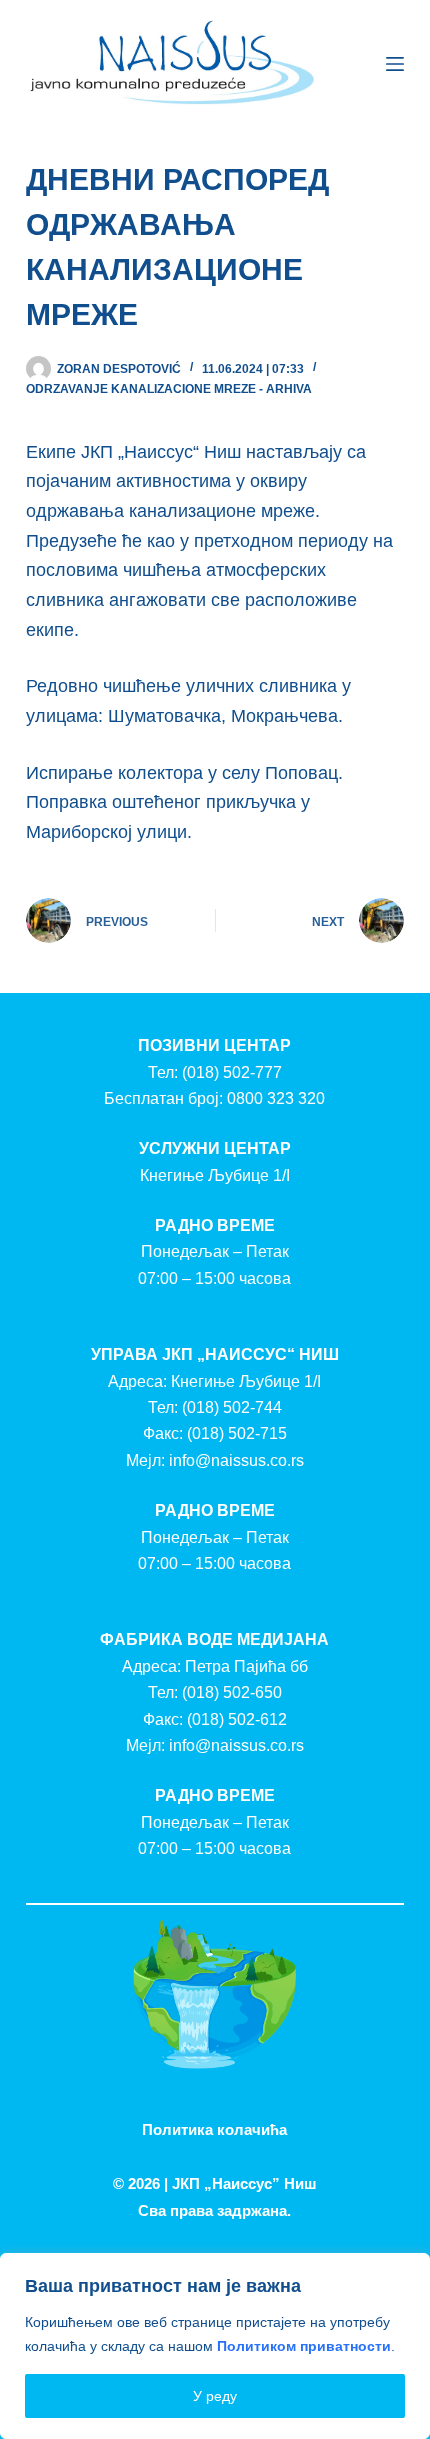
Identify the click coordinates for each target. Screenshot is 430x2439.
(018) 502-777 (232, 1072)
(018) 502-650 (232, 1692)
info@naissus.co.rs (236, 1460)
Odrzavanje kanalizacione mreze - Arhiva (169, 389)
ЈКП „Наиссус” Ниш (244, 2183)
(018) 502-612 (237, 1719)
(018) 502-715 (237, 1433)
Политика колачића (214, 2129)
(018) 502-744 (232, 1407)
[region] (215, 2346)
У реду (215, 2396)
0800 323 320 (276, 1098)
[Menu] (395, 64)
